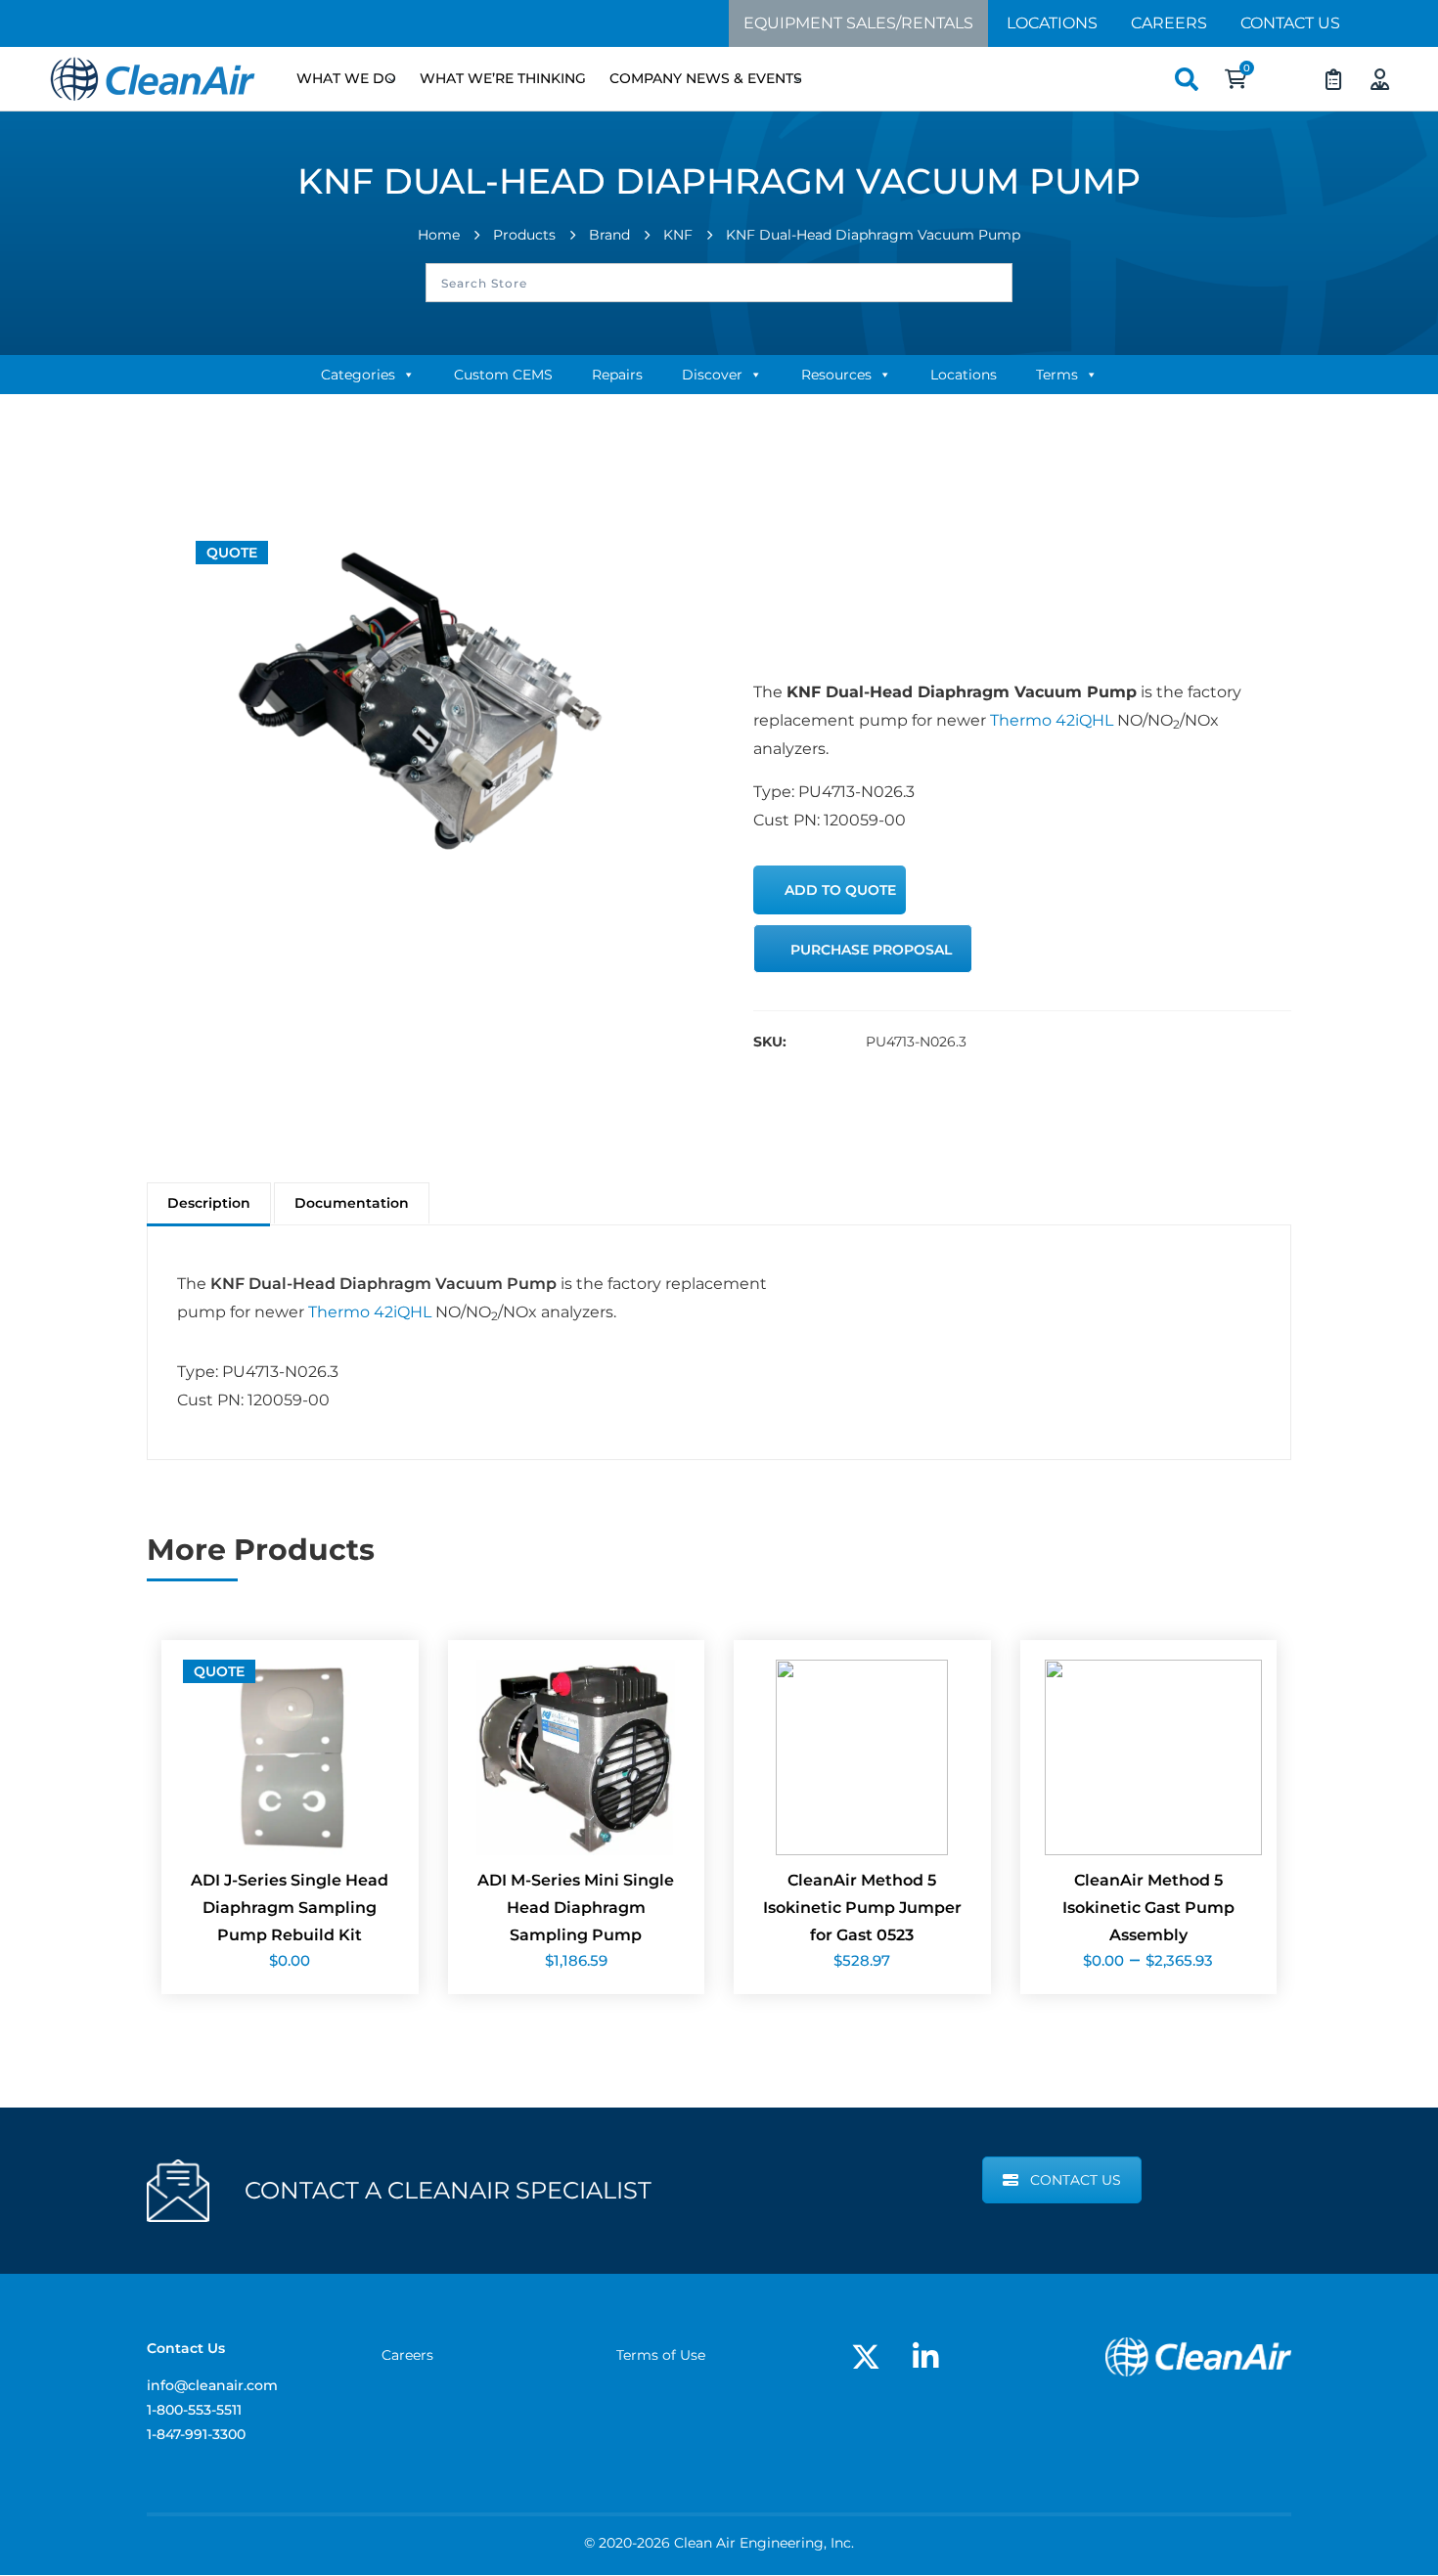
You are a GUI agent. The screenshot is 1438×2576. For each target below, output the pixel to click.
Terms (1057, 375)
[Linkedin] (925, 2357)
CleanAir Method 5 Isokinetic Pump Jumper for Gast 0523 (862, 1908)
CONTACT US (1076, 2180)
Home (439, 235)
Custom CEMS (503, 375)
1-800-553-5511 (194, 2410)
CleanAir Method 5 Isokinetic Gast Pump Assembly (1148, 1908)
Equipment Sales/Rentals (858, 23)
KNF (678, 235)
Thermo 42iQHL (1050, 720)
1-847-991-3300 (196, 2434)
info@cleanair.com (212, 2385)
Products (524, 235)
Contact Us (1290, 23)
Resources (836, 375)
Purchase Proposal (871, 950)
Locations (1052, 23)
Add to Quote (840, 890)
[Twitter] (866, 2357)
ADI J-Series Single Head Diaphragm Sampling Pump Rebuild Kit (290, 1908)
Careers (1169, 23)
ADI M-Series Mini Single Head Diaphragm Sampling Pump (576, 1908)
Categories (358, 375)
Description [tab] (209, 1203)
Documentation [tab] (352, 1203)
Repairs (617, 375)
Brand (609, 235)
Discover (712, 375)
